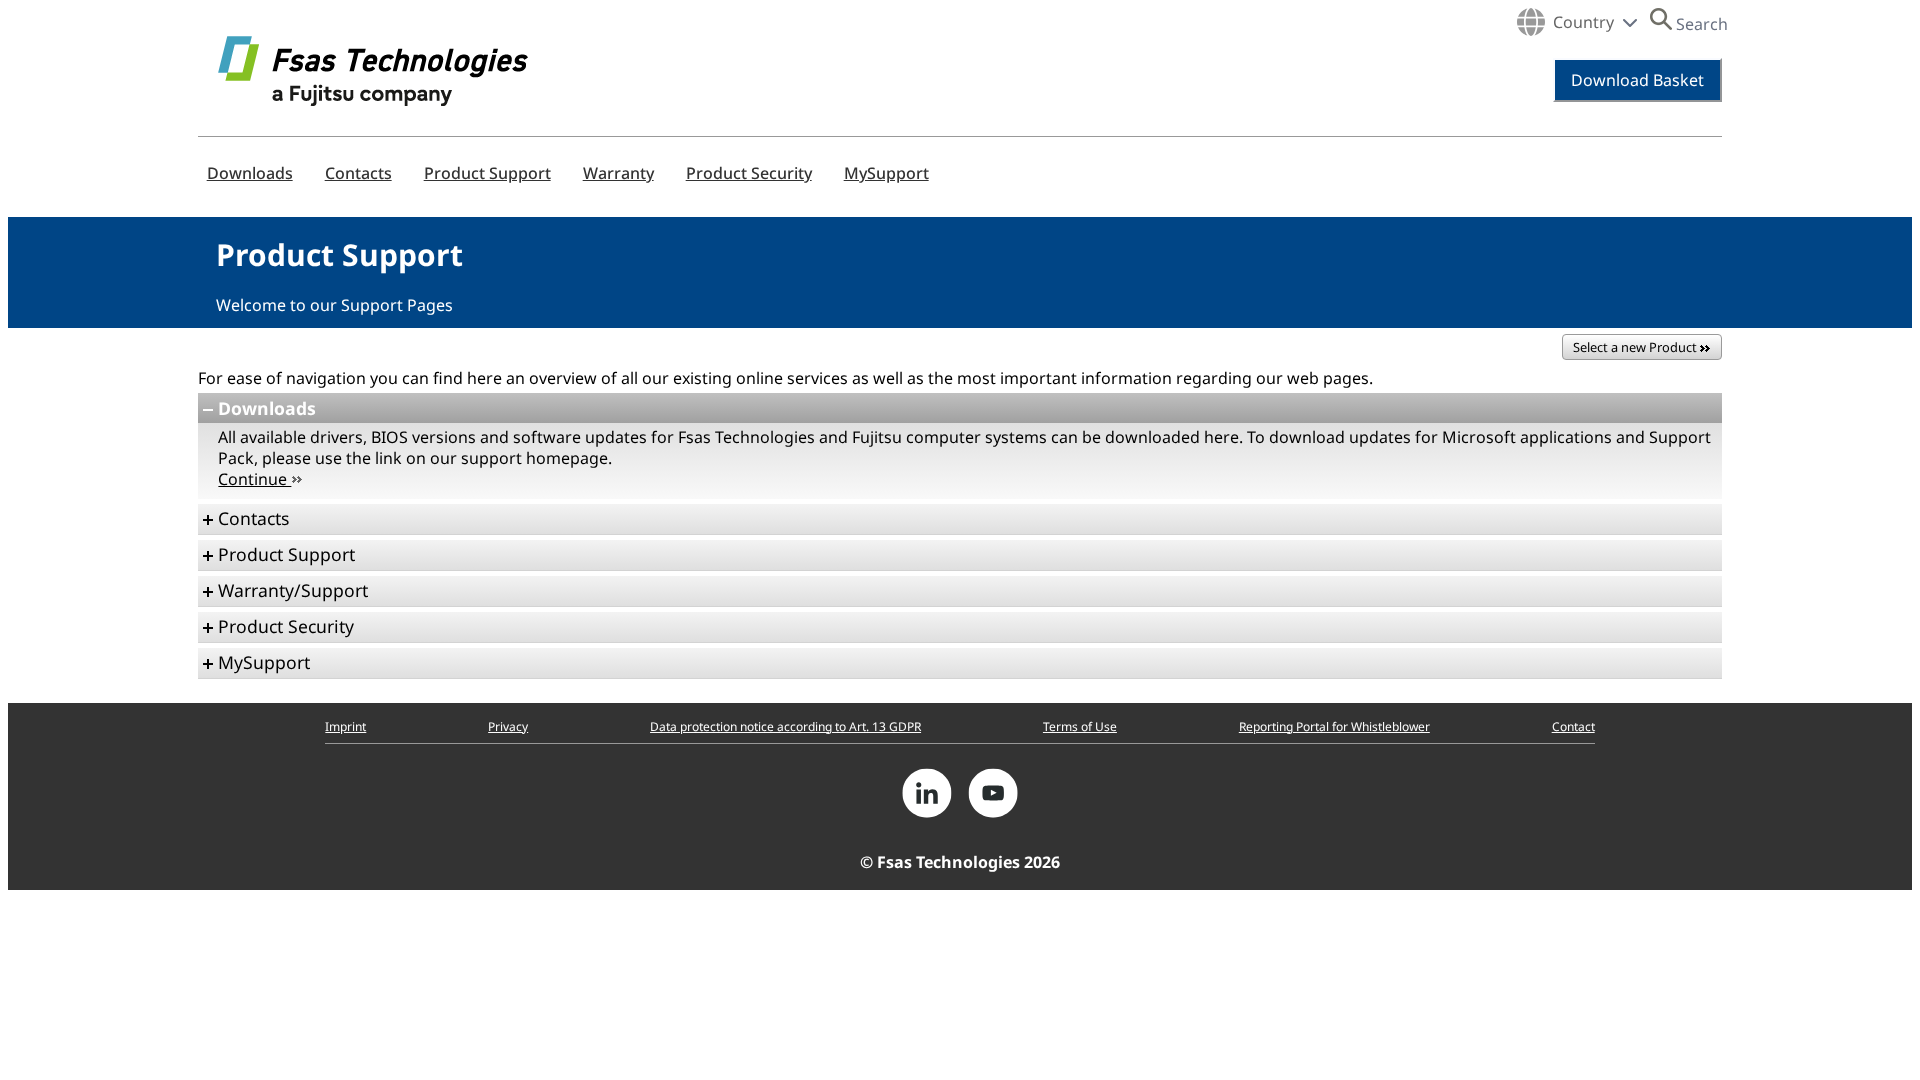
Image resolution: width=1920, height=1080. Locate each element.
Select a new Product (1636, 347)
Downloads (250, 173)
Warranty (618, 173)
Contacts (358, 173)
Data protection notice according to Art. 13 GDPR (785, 726)
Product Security (749, 173)
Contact (1573, 726)
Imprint (345, 726)
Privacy (508, 726)
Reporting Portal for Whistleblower (1334, 726)
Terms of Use (1080, 726)
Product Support (487, 173)
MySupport (886, 173)
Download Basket (1637, 80)
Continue (254, 479)
